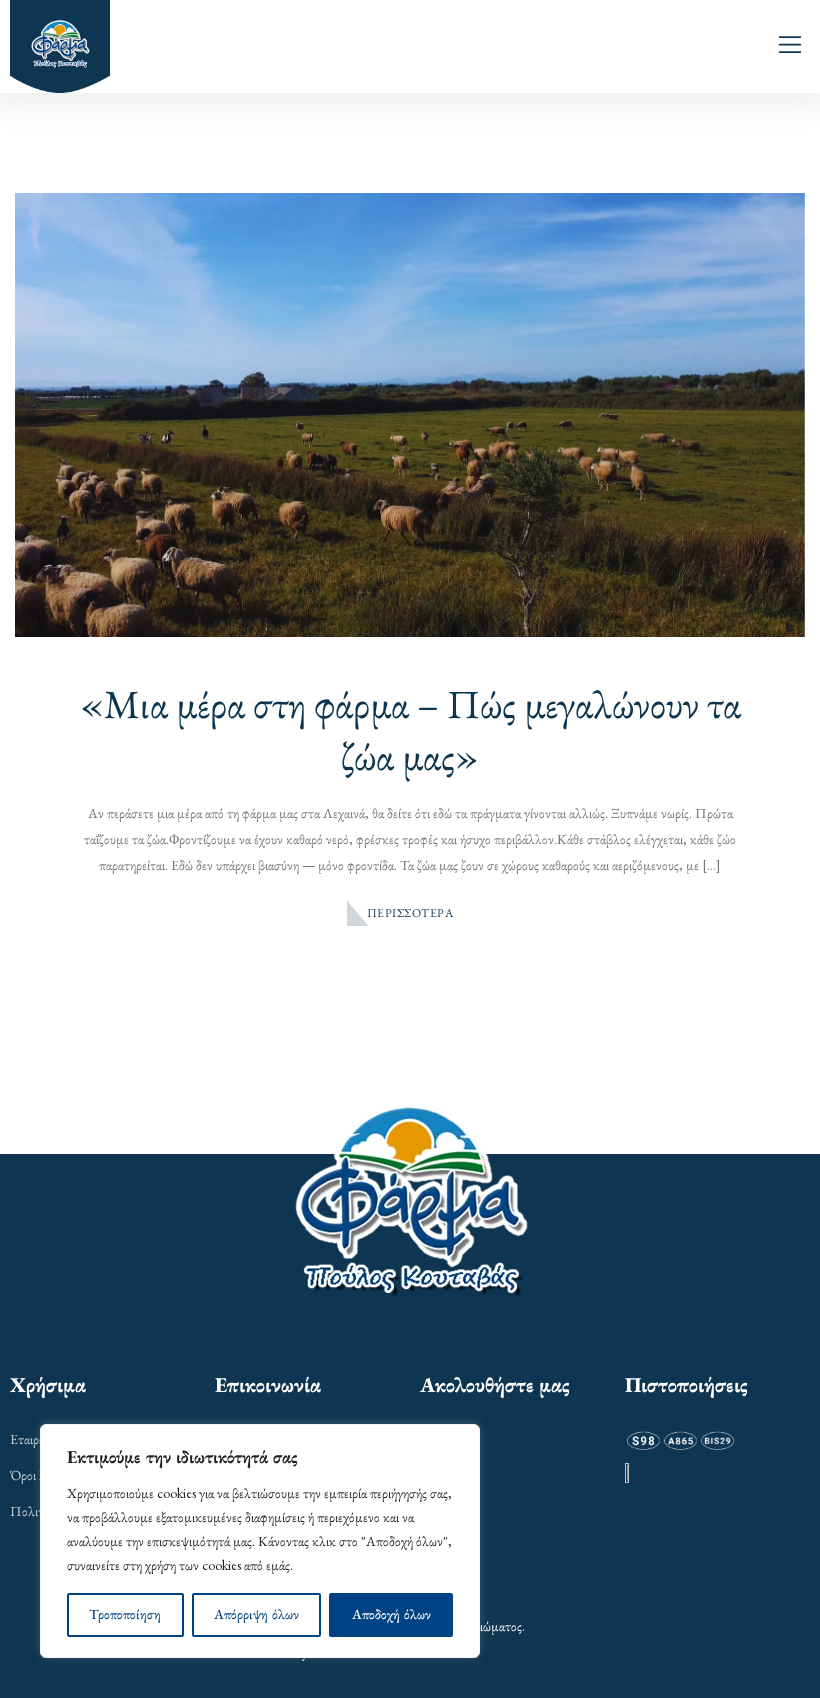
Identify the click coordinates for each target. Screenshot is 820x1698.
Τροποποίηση (125, 1614)
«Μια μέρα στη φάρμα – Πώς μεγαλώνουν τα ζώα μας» (410, 730)
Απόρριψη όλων (256, 1614)
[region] (260, 1541)
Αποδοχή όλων (391, 1614)
